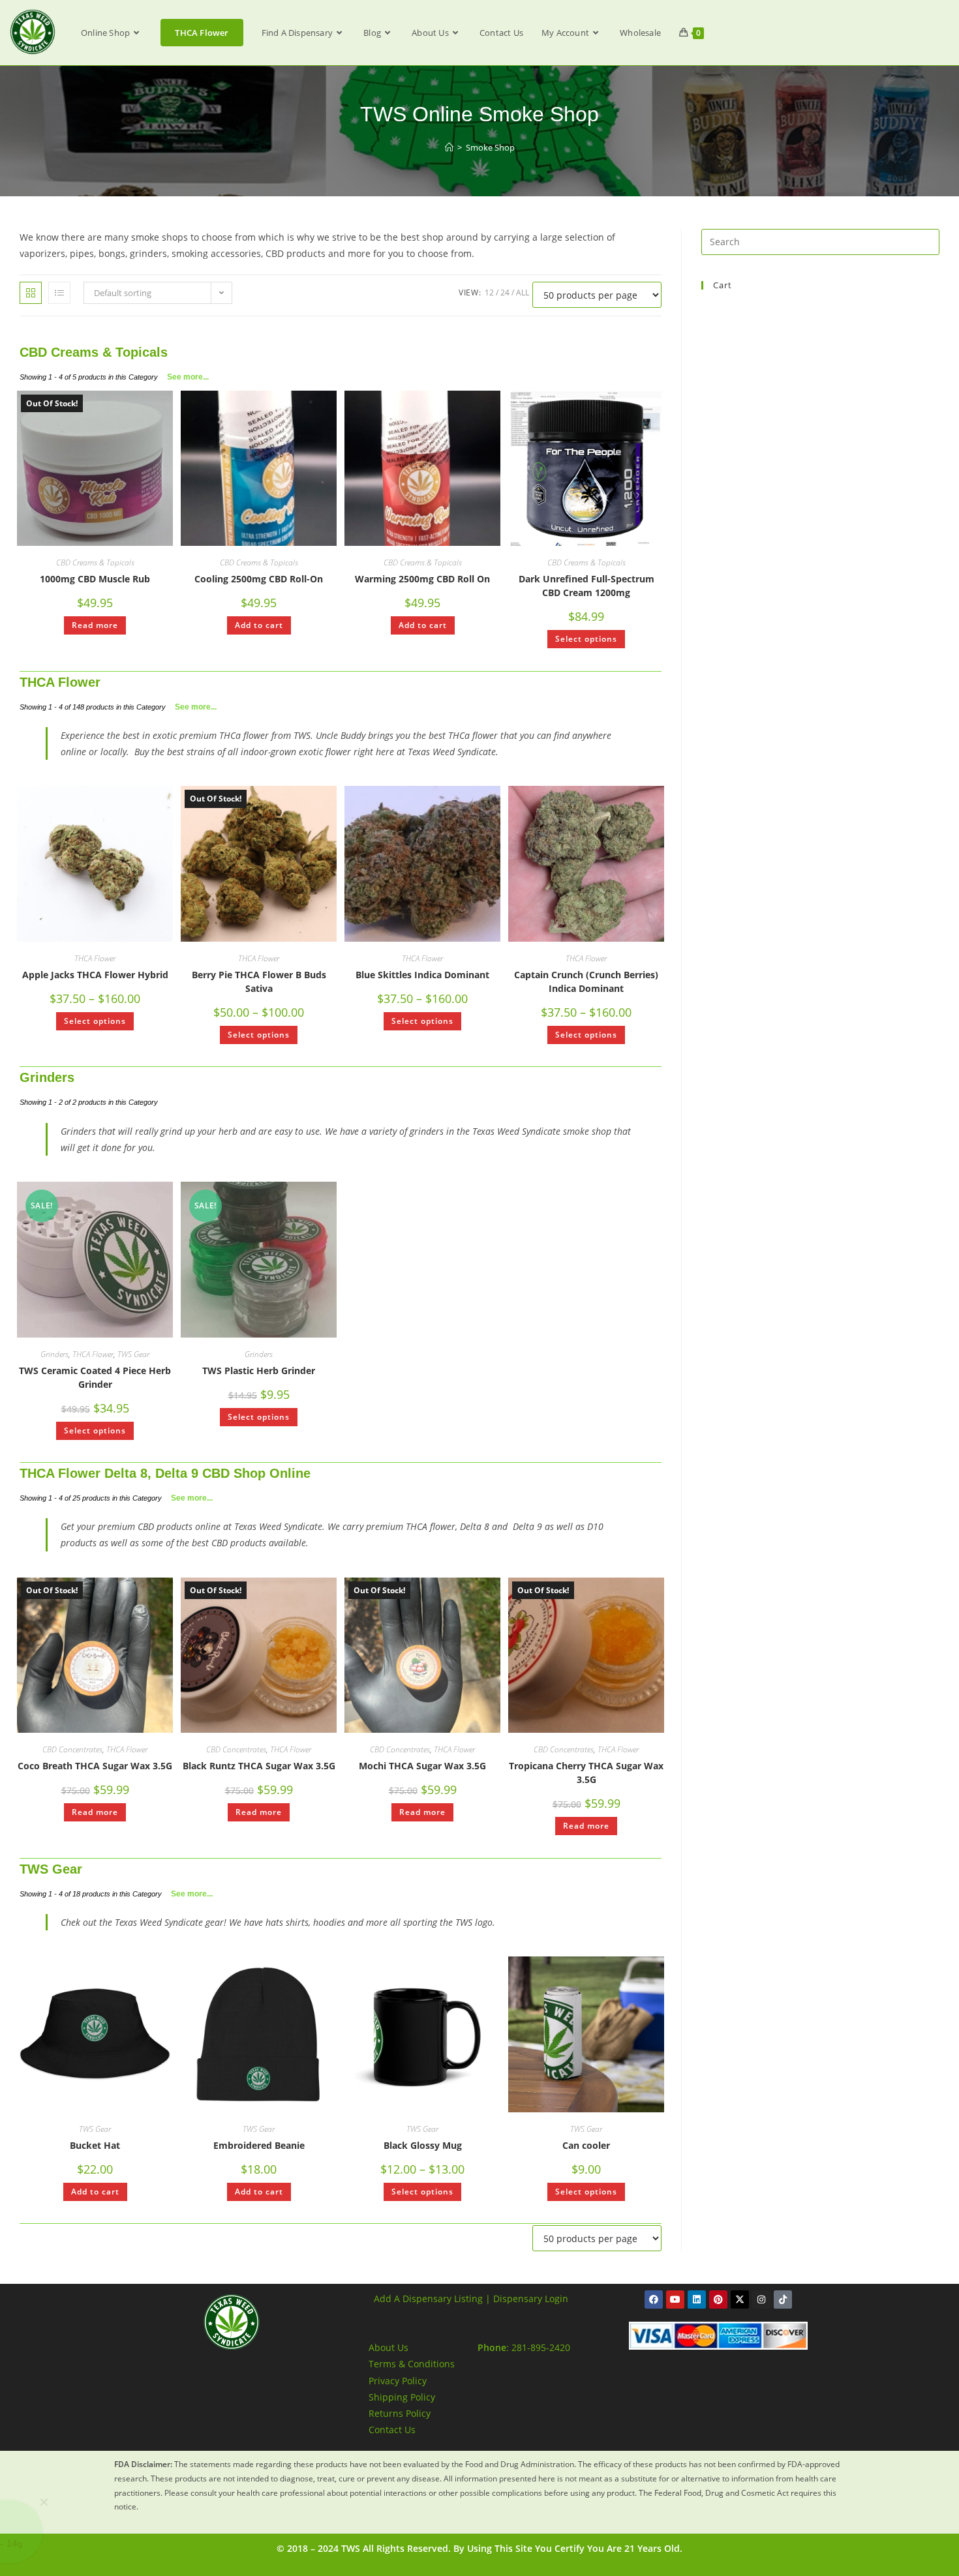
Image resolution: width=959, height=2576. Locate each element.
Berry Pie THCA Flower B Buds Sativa (259, 981)
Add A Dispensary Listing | (432, 2299)
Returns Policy (400, 2413)
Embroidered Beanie (259, 2145)
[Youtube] (675, 2299)
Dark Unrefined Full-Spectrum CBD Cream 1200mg (586, 586)
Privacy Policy (398, 2381)
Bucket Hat (95, 2145)
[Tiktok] (783, 2299)
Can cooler (586, 2145)
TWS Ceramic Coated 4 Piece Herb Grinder (95, 1377)
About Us (388, 2347)
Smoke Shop (490, 147)
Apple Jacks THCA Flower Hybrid (95, 975)
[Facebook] (654, 2299)
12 (489, 292)
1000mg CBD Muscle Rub (95, 579)
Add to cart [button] (259, 625)
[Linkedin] (697, 2299)
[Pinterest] (718, 2299)
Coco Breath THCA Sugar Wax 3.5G (95, 1766)
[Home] (449, 147)
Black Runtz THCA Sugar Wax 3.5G (259, 1766)
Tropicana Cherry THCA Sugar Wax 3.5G (586, 1773)
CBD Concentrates (72, 1749)
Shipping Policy (402, 2397)
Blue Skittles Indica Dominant (422, 975)
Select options (586, 639)
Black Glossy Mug (423, 2145)
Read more (95, 625)
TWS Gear (133, 1354)
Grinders (47, 1077)
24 (505, 292)
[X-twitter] (740, 2299)
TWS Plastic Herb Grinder (259, 1370)
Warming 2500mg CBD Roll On (422, 579)
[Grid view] (31, 293)
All (523, 292)
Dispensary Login (531, 2299)
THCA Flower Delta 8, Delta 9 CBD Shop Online (165, 1473)
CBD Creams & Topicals (94, 352)
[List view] (59, 293)
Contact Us (392, 2430)
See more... (188, 377)
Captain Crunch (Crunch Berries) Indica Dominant (586, 981)
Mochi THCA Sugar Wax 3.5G (422, 1766)
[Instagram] (761, 2299)
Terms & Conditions (412, 2364)
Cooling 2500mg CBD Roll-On (259, 579)
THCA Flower (60, 682)
